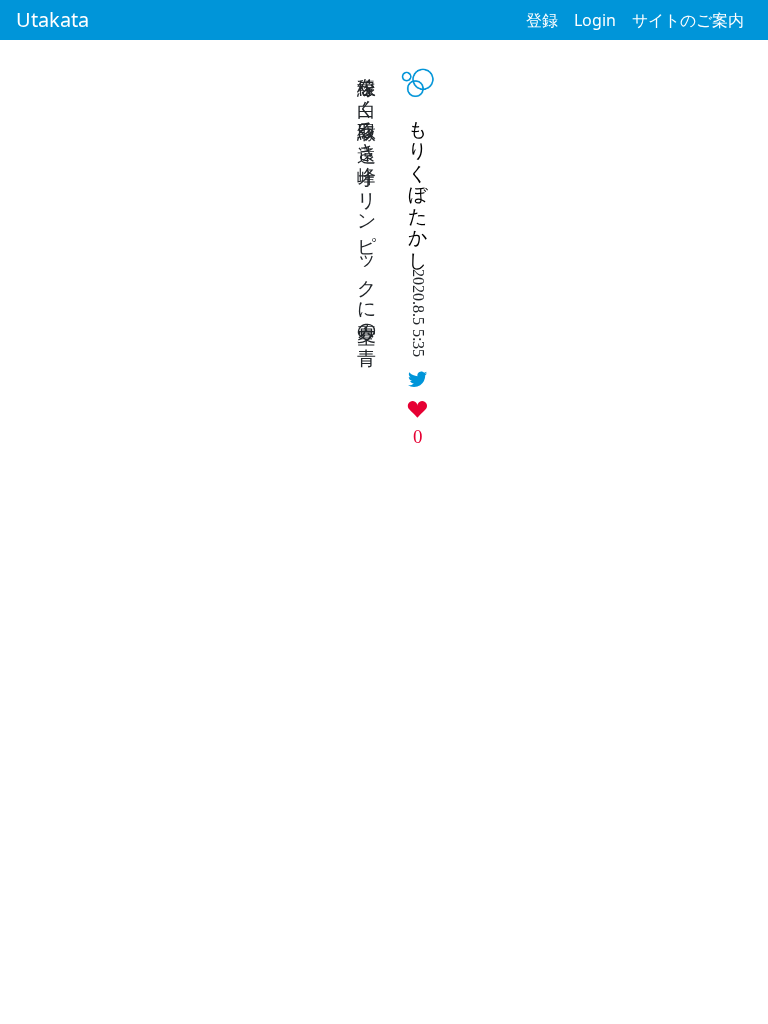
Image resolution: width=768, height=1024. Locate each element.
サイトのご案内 (688, 20)
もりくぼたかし (418, 184)
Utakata (52, 19)
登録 (542, 20)
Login (595, 20)
